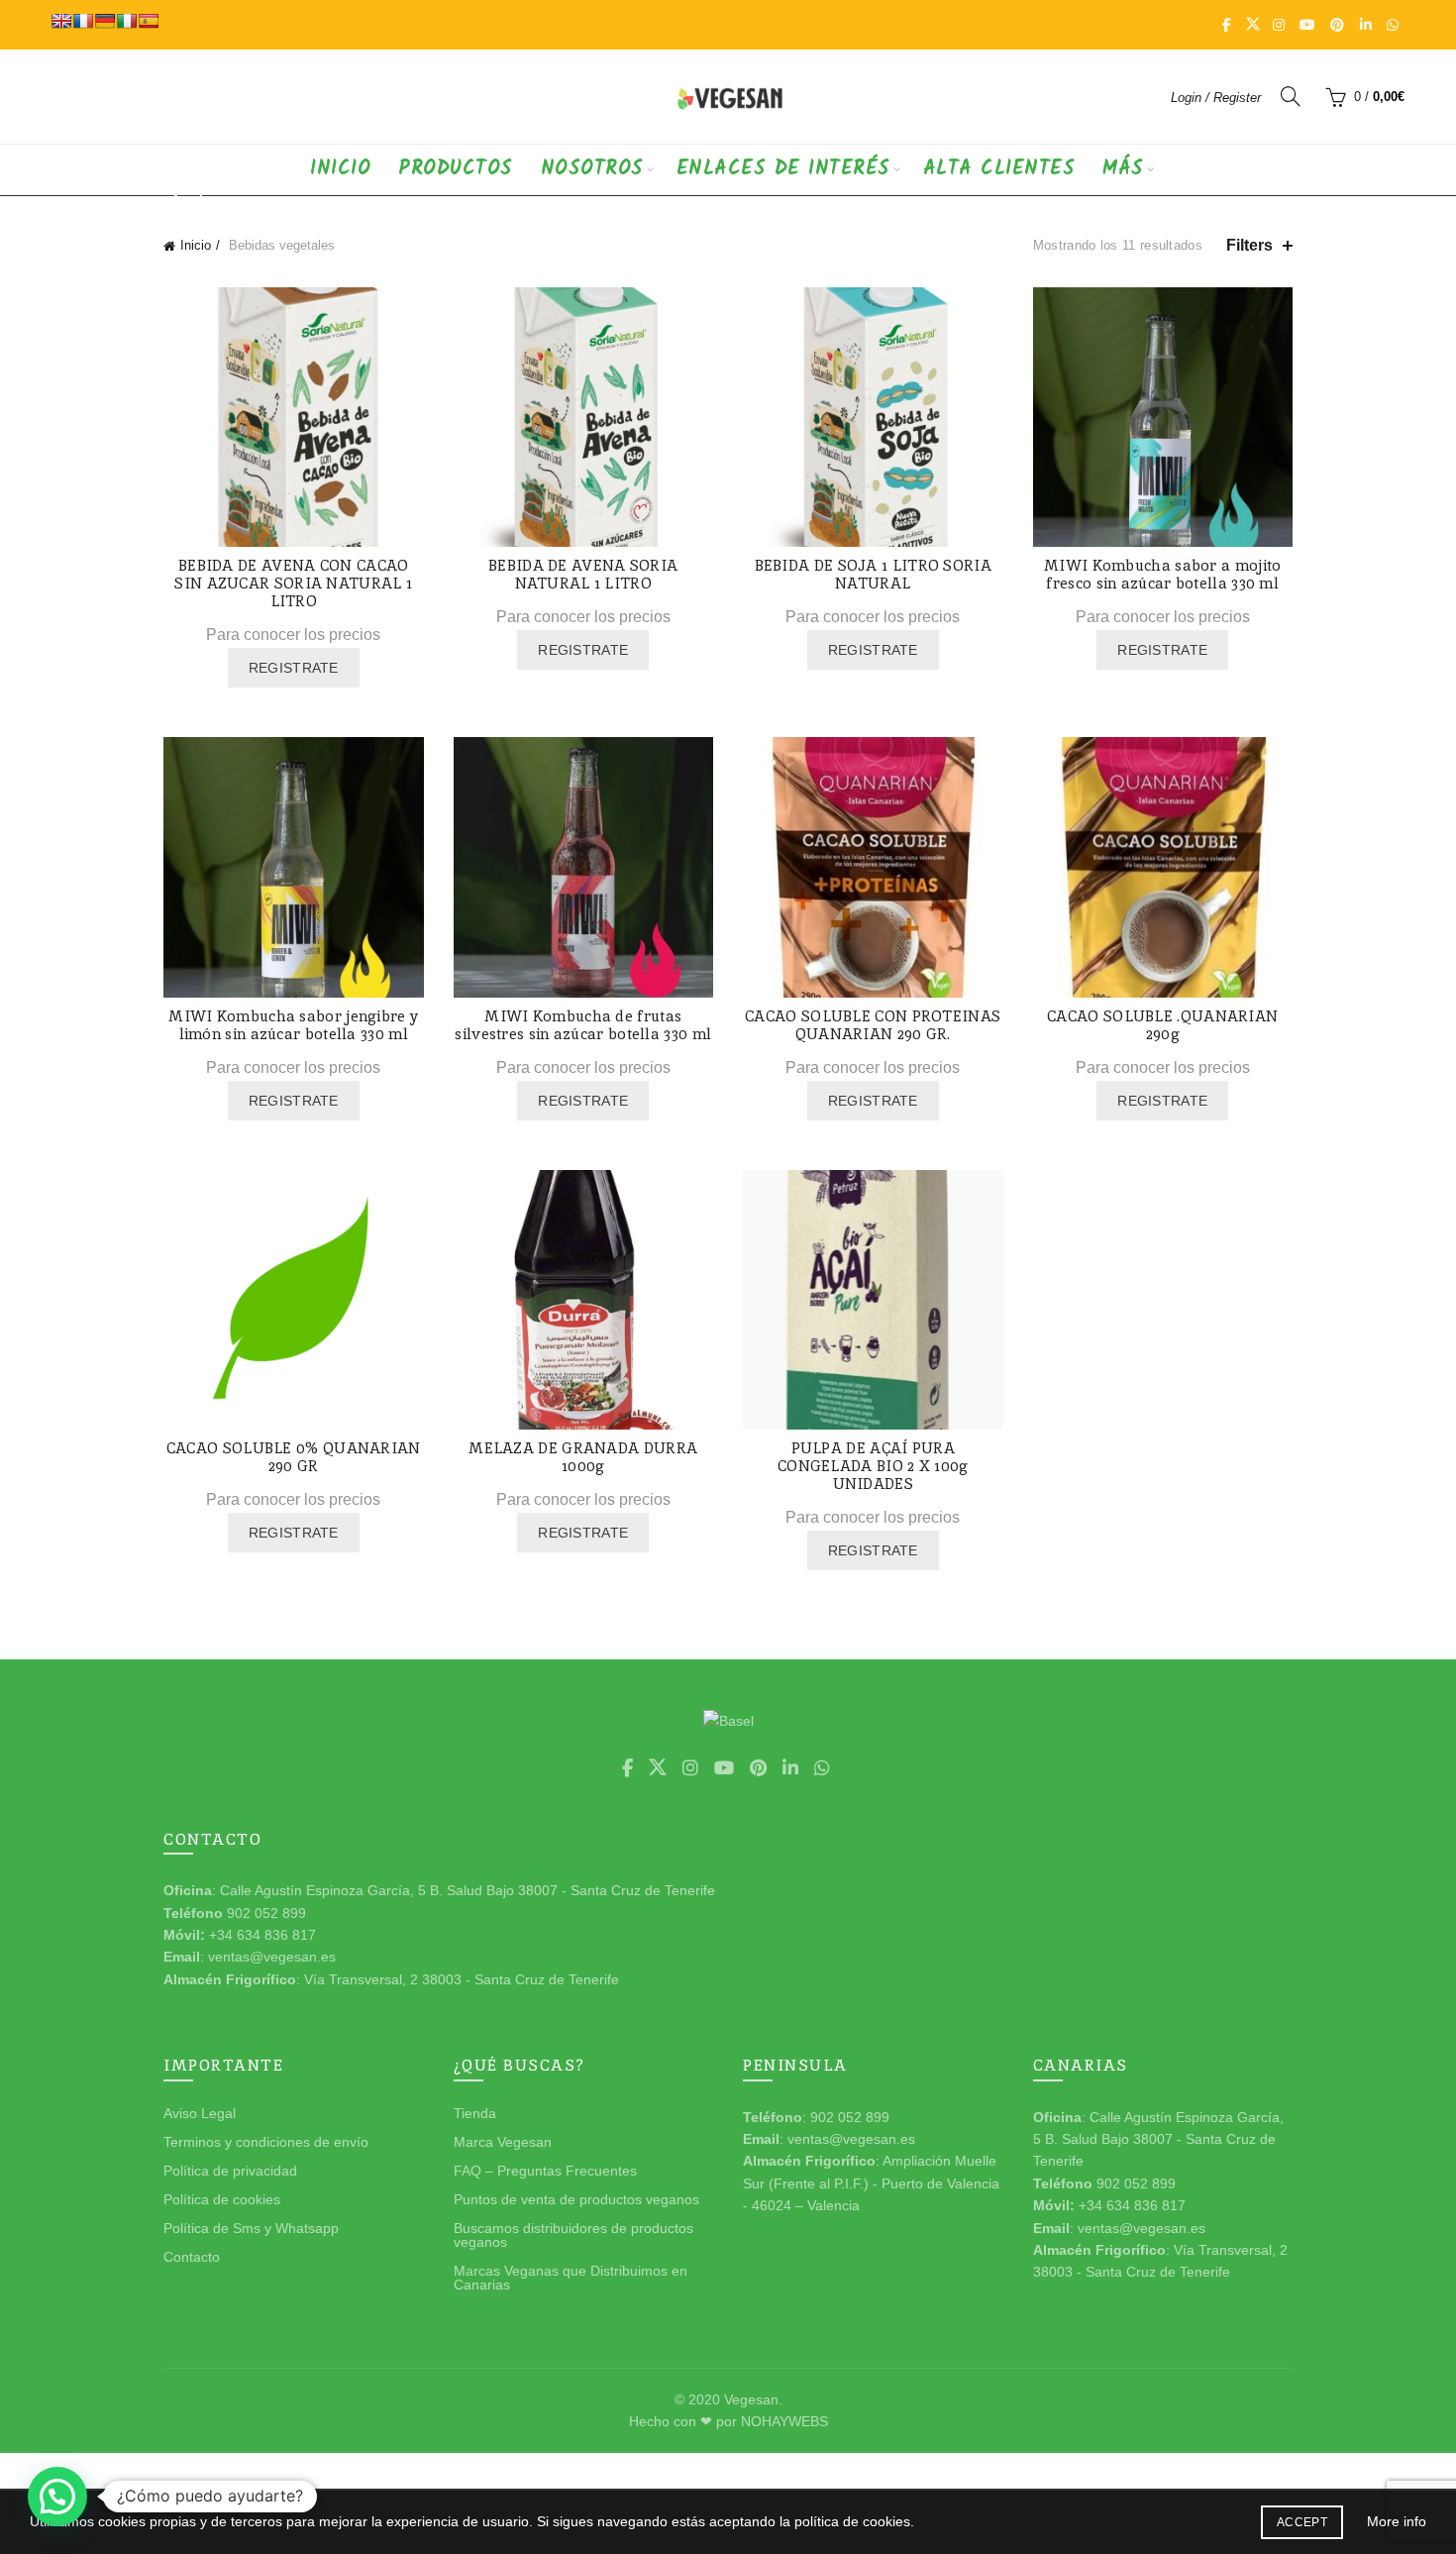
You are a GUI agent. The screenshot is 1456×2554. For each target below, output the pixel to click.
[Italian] (127, 21)
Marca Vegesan (503, 2142)
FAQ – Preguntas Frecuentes (545, 2171)
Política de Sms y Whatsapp (251, 2228)
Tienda (475, 2113)
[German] (105, 21)
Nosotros (592, 169)
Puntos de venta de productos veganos (576, 2199)
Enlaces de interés (783, 169)
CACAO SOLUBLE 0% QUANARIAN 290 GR (294, 1457)
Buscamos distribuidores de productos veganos (573, 2235)
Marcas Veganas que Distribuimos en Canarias (571, 2278)
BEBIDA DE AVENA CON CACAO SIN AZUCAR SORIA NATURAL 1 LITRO (293, 584)
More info (1397, 2521)
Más (1123, 169)
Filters (1249, 245)
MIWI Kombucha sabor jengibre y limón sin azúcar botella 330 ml (293, 1025)
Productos (456, 169)
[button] (57, 2497)
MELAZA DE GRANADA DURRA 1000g (583, 1457)
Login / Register (1216, 98)
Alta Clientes (999, 169)
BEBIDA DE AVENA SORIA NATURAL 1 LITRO (583, 575)
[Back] (188, 197)
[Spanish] (149, 21)
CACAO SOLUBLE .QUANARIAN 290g (1162, 1025)
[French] (83, 21)
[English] (61, 21)
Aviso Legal (200, 2113)
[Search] (1291, 96)
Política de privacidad (230, 2171)
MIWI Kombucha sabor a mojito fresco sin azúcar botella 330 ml (1162, 575)
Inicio (340, 169)
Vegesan (751, 2399)
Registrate (294, 668)
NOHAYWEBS (784, 2421)
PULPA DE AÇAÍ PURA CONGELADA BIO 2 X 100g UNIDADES (873, 1466)
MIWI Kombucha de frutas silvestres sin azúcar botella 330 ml (583, 1025)
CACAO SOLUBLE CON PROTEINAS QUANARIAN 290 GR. (873, 1025)
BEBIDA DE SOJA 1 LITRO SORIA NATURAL (873, 575)
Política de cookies (222, 2199)
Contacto (192, 2257)
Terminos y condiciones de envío (266, 2142)
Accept (1302, 2522)
